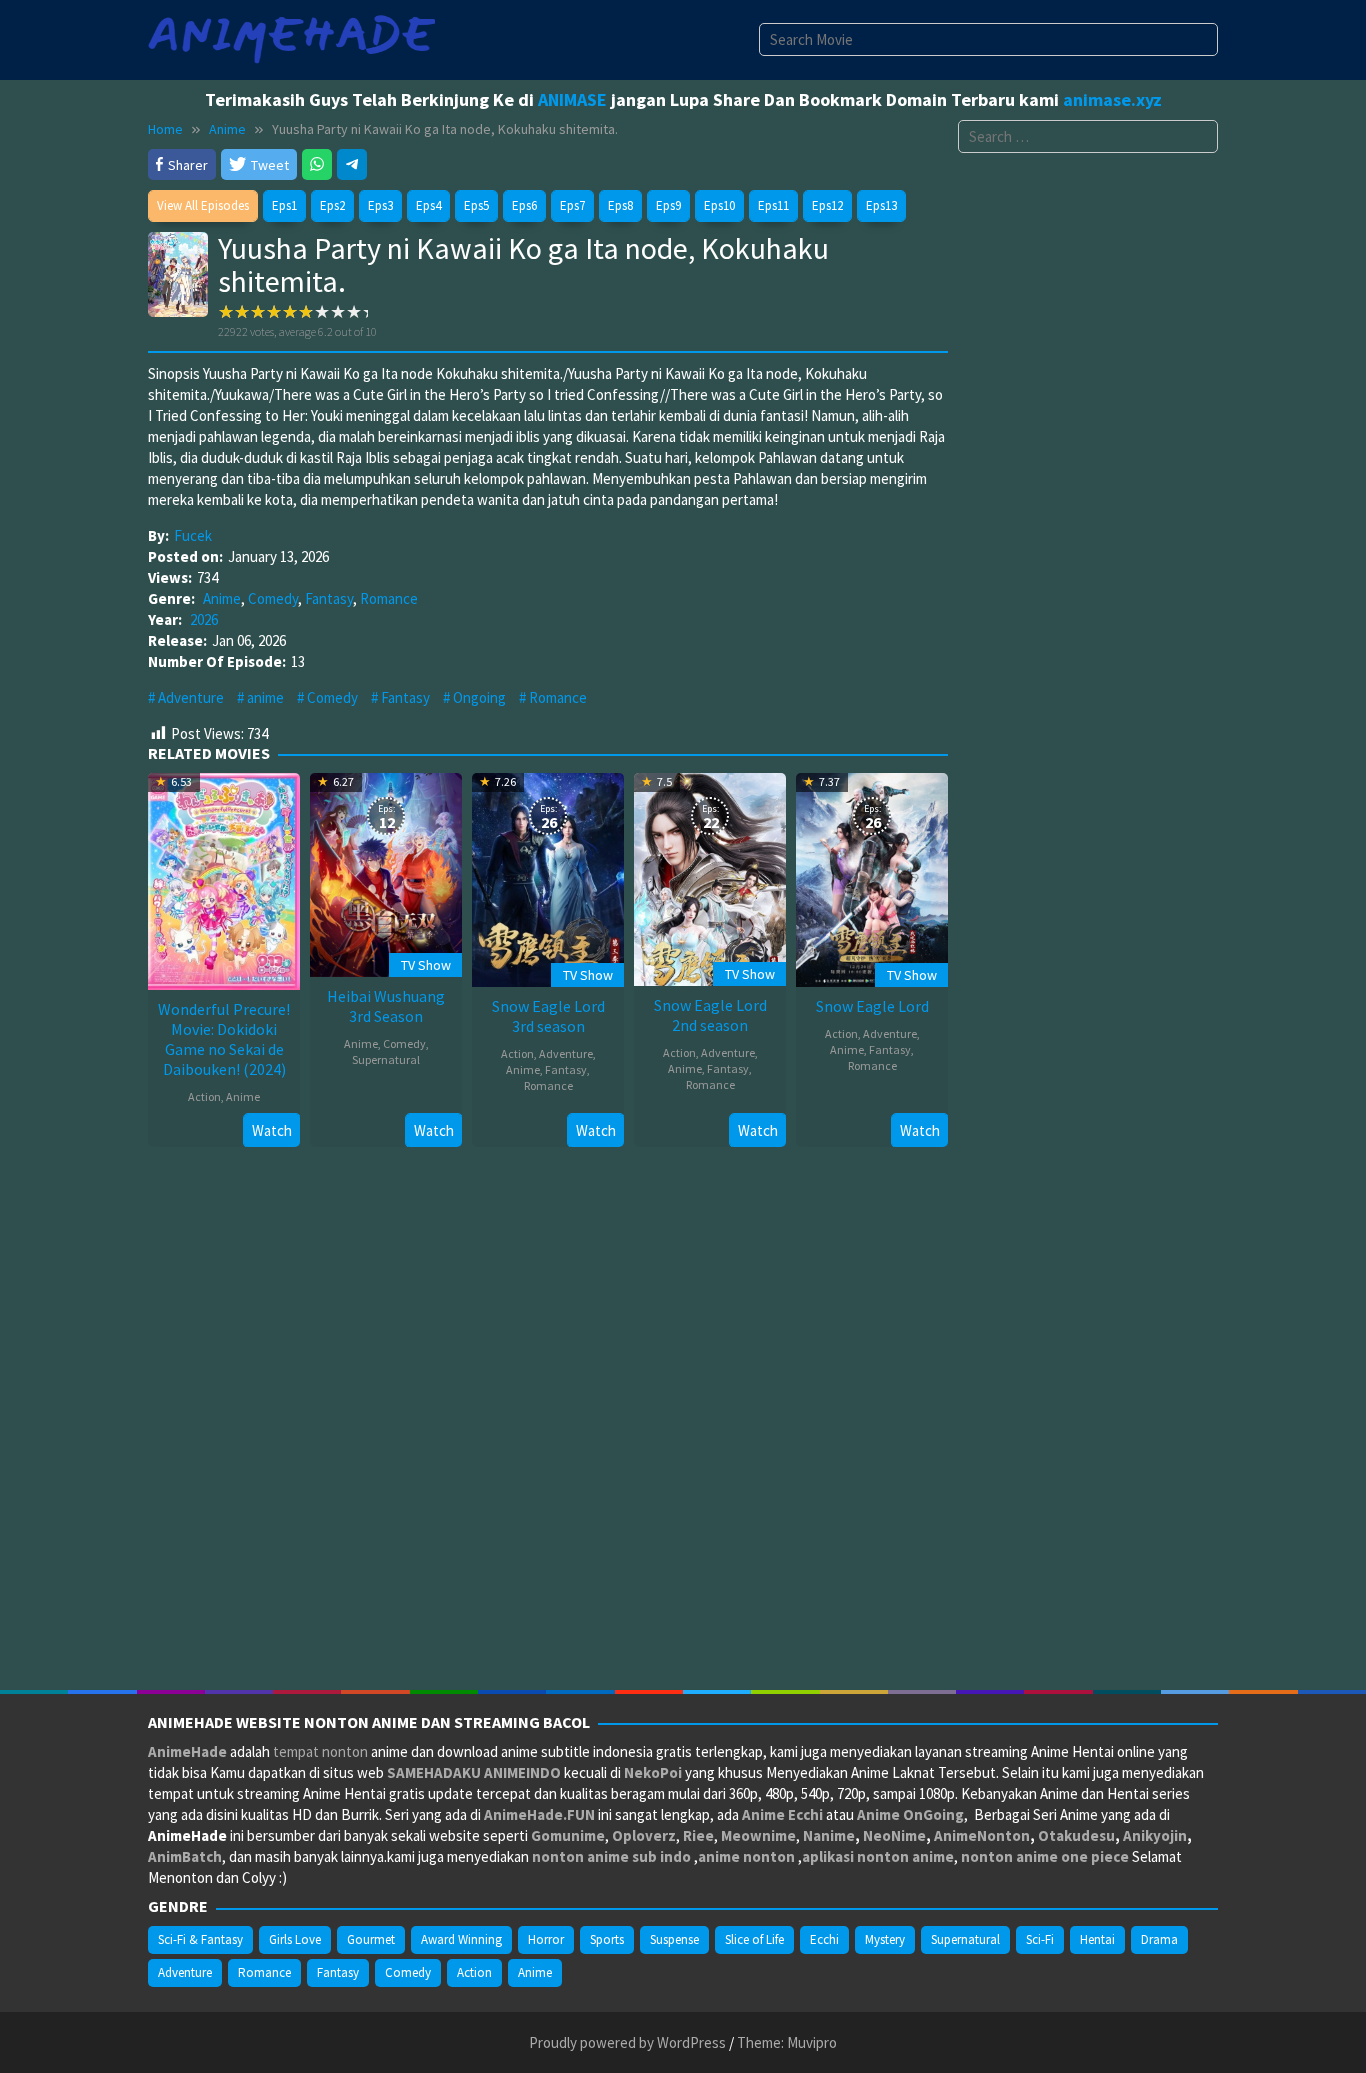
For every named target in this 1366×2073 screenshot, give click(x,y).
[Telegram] (352, 164)
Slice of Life (754, 1939)
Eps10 (719, 205)
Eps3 (380, 205)
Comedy (273, 598)
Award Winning (461, 1939)
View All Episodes (203, 205)
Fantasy (329, 598)
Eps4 (428, 205)
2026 (204, 619)
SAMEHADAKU (434, 1772)
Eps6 (524, 205)
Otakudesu (1076, 1835)
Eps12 (827, 205)
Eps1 (284, 205)
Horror (546, 1939)
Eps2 (332, 205)
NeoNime (894, 1835)
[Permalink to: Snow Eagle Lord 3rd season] (548, 877)
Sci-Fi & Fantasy (200, 1939)
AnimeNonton (982, 1835)
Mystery (885, 1939)
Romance (389, 598)
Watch (272, 1130)
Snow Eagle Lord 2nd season (710, 1015)
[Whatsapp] (317, 164)
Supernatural (386, 1059)
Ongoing (479, 697)
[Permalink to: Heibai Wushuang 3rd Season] (386, 872)
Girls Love (295, 1939)
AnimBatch (185, 1856)
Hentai (1097, 1939)
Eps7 (572, 205)
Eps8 (620, 205)
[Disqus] (548, 1425)
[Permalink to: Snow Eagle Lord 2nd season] (710, 877)
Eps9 (668, 205)
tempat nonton (320, 1751)
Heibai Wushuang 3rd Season (386, 1006)
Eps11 (773, 205)
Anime (222, 598)
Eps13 (881, 205)
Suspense (674, 1939)
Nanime (829, 1835)
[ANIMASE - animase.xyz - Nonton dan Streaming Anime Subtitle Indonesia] (291, 38)
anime (265, 697)
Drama (1159, 1939)
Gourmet (371, 1939)
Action (204, 1096)
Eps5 (476, 205)
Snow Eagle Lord (872, 1006)
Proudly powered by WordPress (627, 2042)
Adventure (191, 697)
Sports (607, 1939)
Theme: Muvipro (787, 2042)
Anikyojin (1155, 1835)
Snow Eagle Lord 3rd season (548, 1016)
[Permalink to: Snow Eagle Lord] (872, 877)
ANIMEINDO (522, 1772)
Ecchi (824, 1939)
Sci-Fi (1040, 1939)
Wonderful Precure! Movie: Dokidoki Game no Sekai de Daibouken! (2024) (224, 1039)
